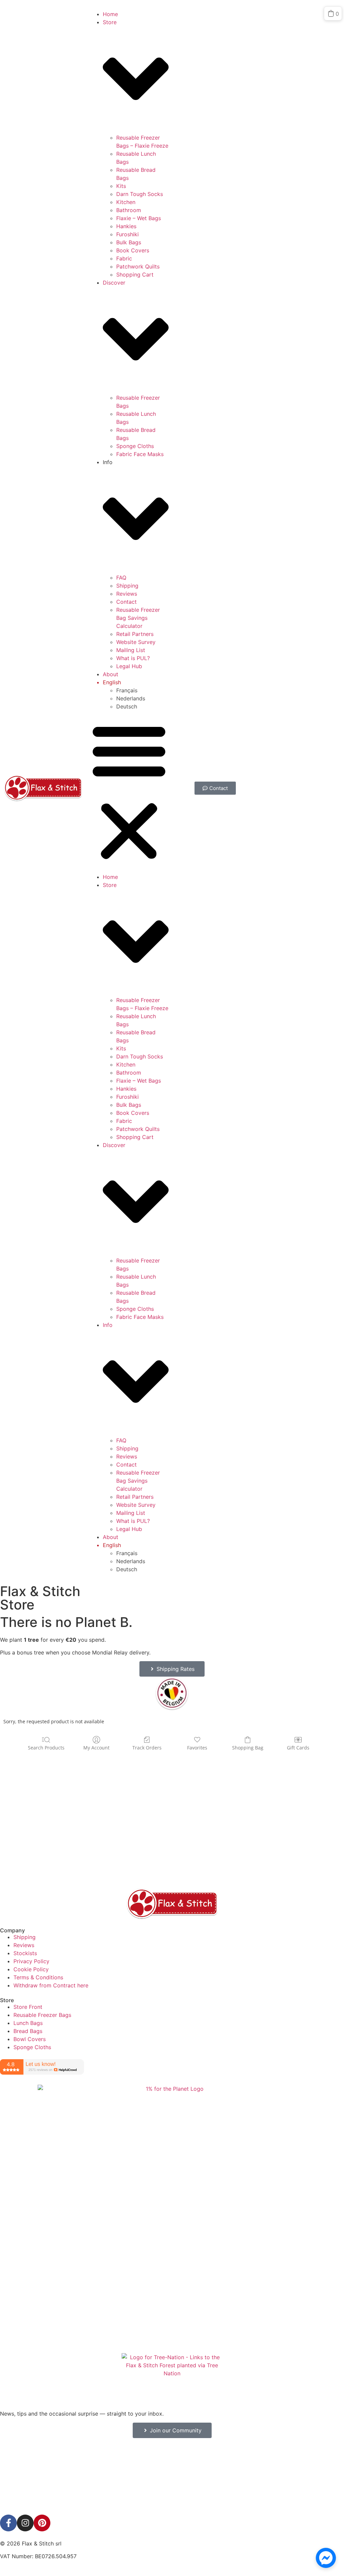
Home (110, 14)
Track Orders (147, 1748)
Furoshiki (127, 234)
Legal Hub (129, 666)
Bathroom (129, 210)
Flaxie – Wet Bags (139, 218)
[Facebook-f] (8, 2523)
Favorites (197, 1748)
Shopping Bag (248, 1748)
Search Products (46, 1748)
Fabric (124, 258)
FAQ (121, 578)
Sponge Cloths (135, 446)
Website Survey (136, 642)
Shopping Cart (135, 275)
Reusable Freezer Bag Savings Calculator (138, 618)
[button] (129, 792)
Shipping (127, 586)
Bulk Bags (129, 242)
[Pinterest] (42, 2523)
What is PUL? (133, 658)
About (111, 674)
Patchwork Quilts (138, 266)
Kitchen (126, 202)
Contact (126, 602)
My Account (96, 1748)
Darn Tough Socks (140, 194)
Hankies (126, 226)
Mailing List (131, 650)
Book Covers (133, 250)
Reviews (127, 594)
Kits (121, 186)
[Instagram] (25, 2523)
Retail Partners (135, 634)
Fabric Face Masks (140, 454)
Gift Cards (298, 1748)
